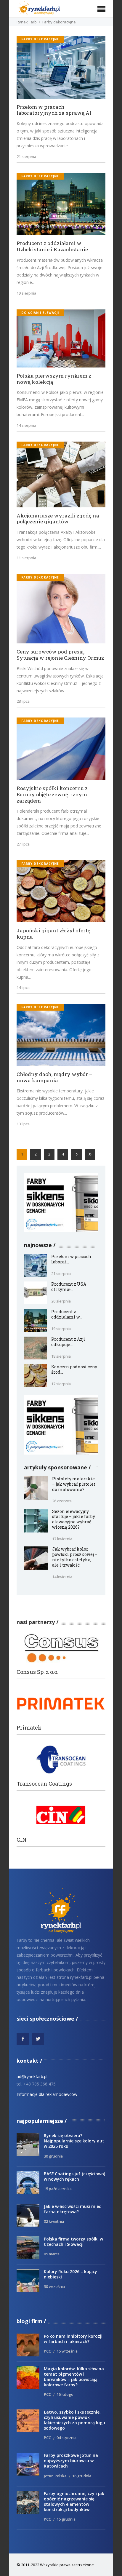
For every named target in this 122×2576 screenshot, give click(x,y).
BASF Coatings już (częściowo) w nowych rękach (74, 2176)
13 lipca (23, 1124)
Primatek (29, 1728)
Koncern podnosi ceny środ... (74, 1369)
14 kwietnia (62, 1577)
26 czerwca (62, 1501)
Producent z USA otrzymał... (69, 1287)
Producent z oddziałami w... (67, 1314)
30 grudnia (53, 2156)
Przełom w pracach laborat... (71, 1259)
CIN (22, 1840)
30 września (54, 2286)
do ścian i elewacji (40, 313)
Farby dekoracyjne (40, 39)
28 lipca (23, 701)
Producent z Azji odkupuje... (68, 1342)
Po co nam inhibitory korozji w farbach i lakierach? (73, 2339)
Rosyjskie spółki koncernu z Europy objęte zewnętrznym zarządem (52, 795)
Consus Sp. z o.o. (37, 1672)
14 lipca (23, 987)
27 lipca (23, 844)
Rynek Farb (27, 22)
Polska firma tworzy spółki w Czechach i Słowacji (73, 2242)
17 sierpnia (61, 1384)
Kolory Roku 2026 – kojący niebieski (70, 2274)
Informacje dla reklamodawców (47, 2094)
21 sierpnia (26, 156)
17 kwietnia (62, 1539)
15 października (58, 2189)
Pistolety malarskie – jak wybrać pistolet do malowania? (74, 1484)
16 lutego (65, 2394)
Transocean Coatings (44, 1784)
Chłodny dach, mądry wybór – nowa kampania (54, 1077)
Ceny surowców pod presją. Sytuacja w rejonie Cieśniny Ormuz (60, 655)
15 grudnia (66, 2519)
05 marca (52, 2254)
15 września (67, 2351)
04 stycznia (66, 2438)
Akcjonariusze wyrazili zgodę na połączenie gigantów (58, 519)
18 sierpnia (61, 1356)
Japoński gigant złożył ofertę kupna (53, 934)
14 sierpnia (26, 425)
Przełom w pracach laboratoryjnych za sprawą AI (54, 110)
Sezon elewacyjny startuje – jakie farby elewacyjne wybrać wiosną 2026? (74, 1519)
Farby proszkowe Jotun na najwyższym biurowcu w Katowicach (71, 2461)
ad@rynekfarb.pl (32, 2076)
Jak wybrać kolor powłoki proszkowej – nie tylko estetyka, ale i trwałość (75, 1557)
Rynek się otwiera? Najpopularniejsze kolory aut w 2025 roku (74, 2141)
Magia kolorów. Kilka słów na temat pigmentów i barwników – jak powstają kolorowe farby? (74, 2377)
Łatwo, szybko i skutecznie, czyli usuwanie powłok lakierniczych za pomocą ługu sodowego (74, 2420)
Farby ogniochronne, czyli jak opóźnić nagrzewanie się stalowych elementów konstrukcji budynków (74, 2501)
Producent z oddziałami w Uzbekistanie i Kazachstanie (52, 246)
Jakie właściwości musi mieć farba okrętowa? (72, 2209)
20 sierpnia (61, 1301)
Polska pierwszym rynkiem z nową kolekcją (54, 379)
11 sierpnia (26, 558)
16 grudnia (82, 2476)
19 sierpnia (26, 293)
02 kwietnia (54, 2221)
